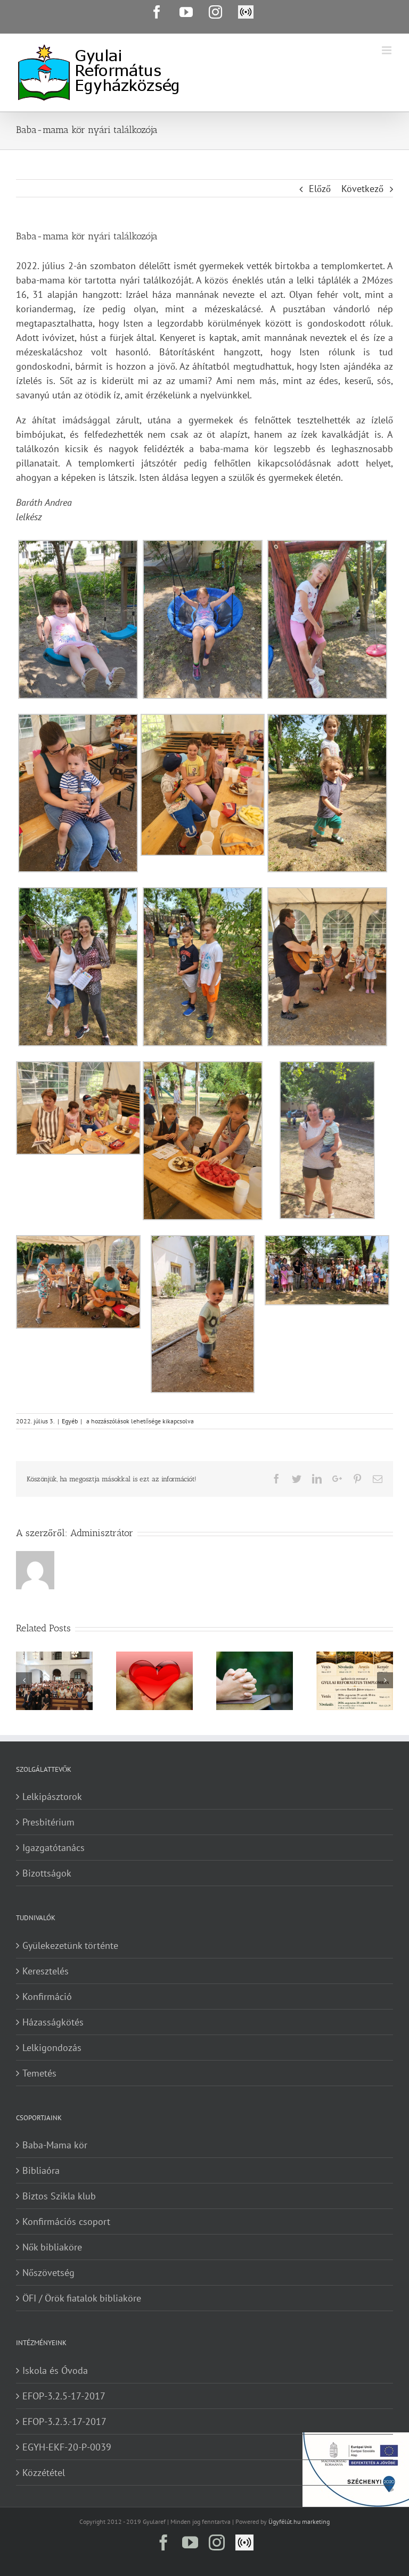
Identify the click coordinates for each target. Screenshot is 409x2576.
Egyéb (70, 1421)
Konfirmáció (47, 1996)
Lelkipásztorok (52, 1796)
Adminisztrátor (102, 1533)
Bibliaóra (41, 2170)
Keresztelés (46, 1971)
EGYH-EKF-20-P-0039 (67, 2447)
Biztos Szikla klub (59, 2196)
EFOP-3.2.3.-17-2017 (64, 2421)
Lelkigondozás (52, 2048)
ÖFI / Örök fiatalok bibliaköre (82, 2298)
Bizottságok (47, 1873)
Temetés (39, 2073)
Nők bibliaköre (52, 2247)
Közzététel (44, 2473)
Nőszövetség (48, 2273)
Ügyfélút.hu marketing (299, 2521)
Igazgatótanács (54, 1848)
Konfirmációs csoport (66, 2221)
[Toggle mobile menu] (387, 50)
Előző (320, 189)
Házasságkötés (53, 2022)
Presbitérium (48, 1822)
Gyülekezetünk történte (70, 1945)
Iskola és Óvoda (55, 2370)
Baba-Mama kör (55, 2145)
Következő (362, 189)
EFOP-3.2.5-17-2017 (64, 2396)
